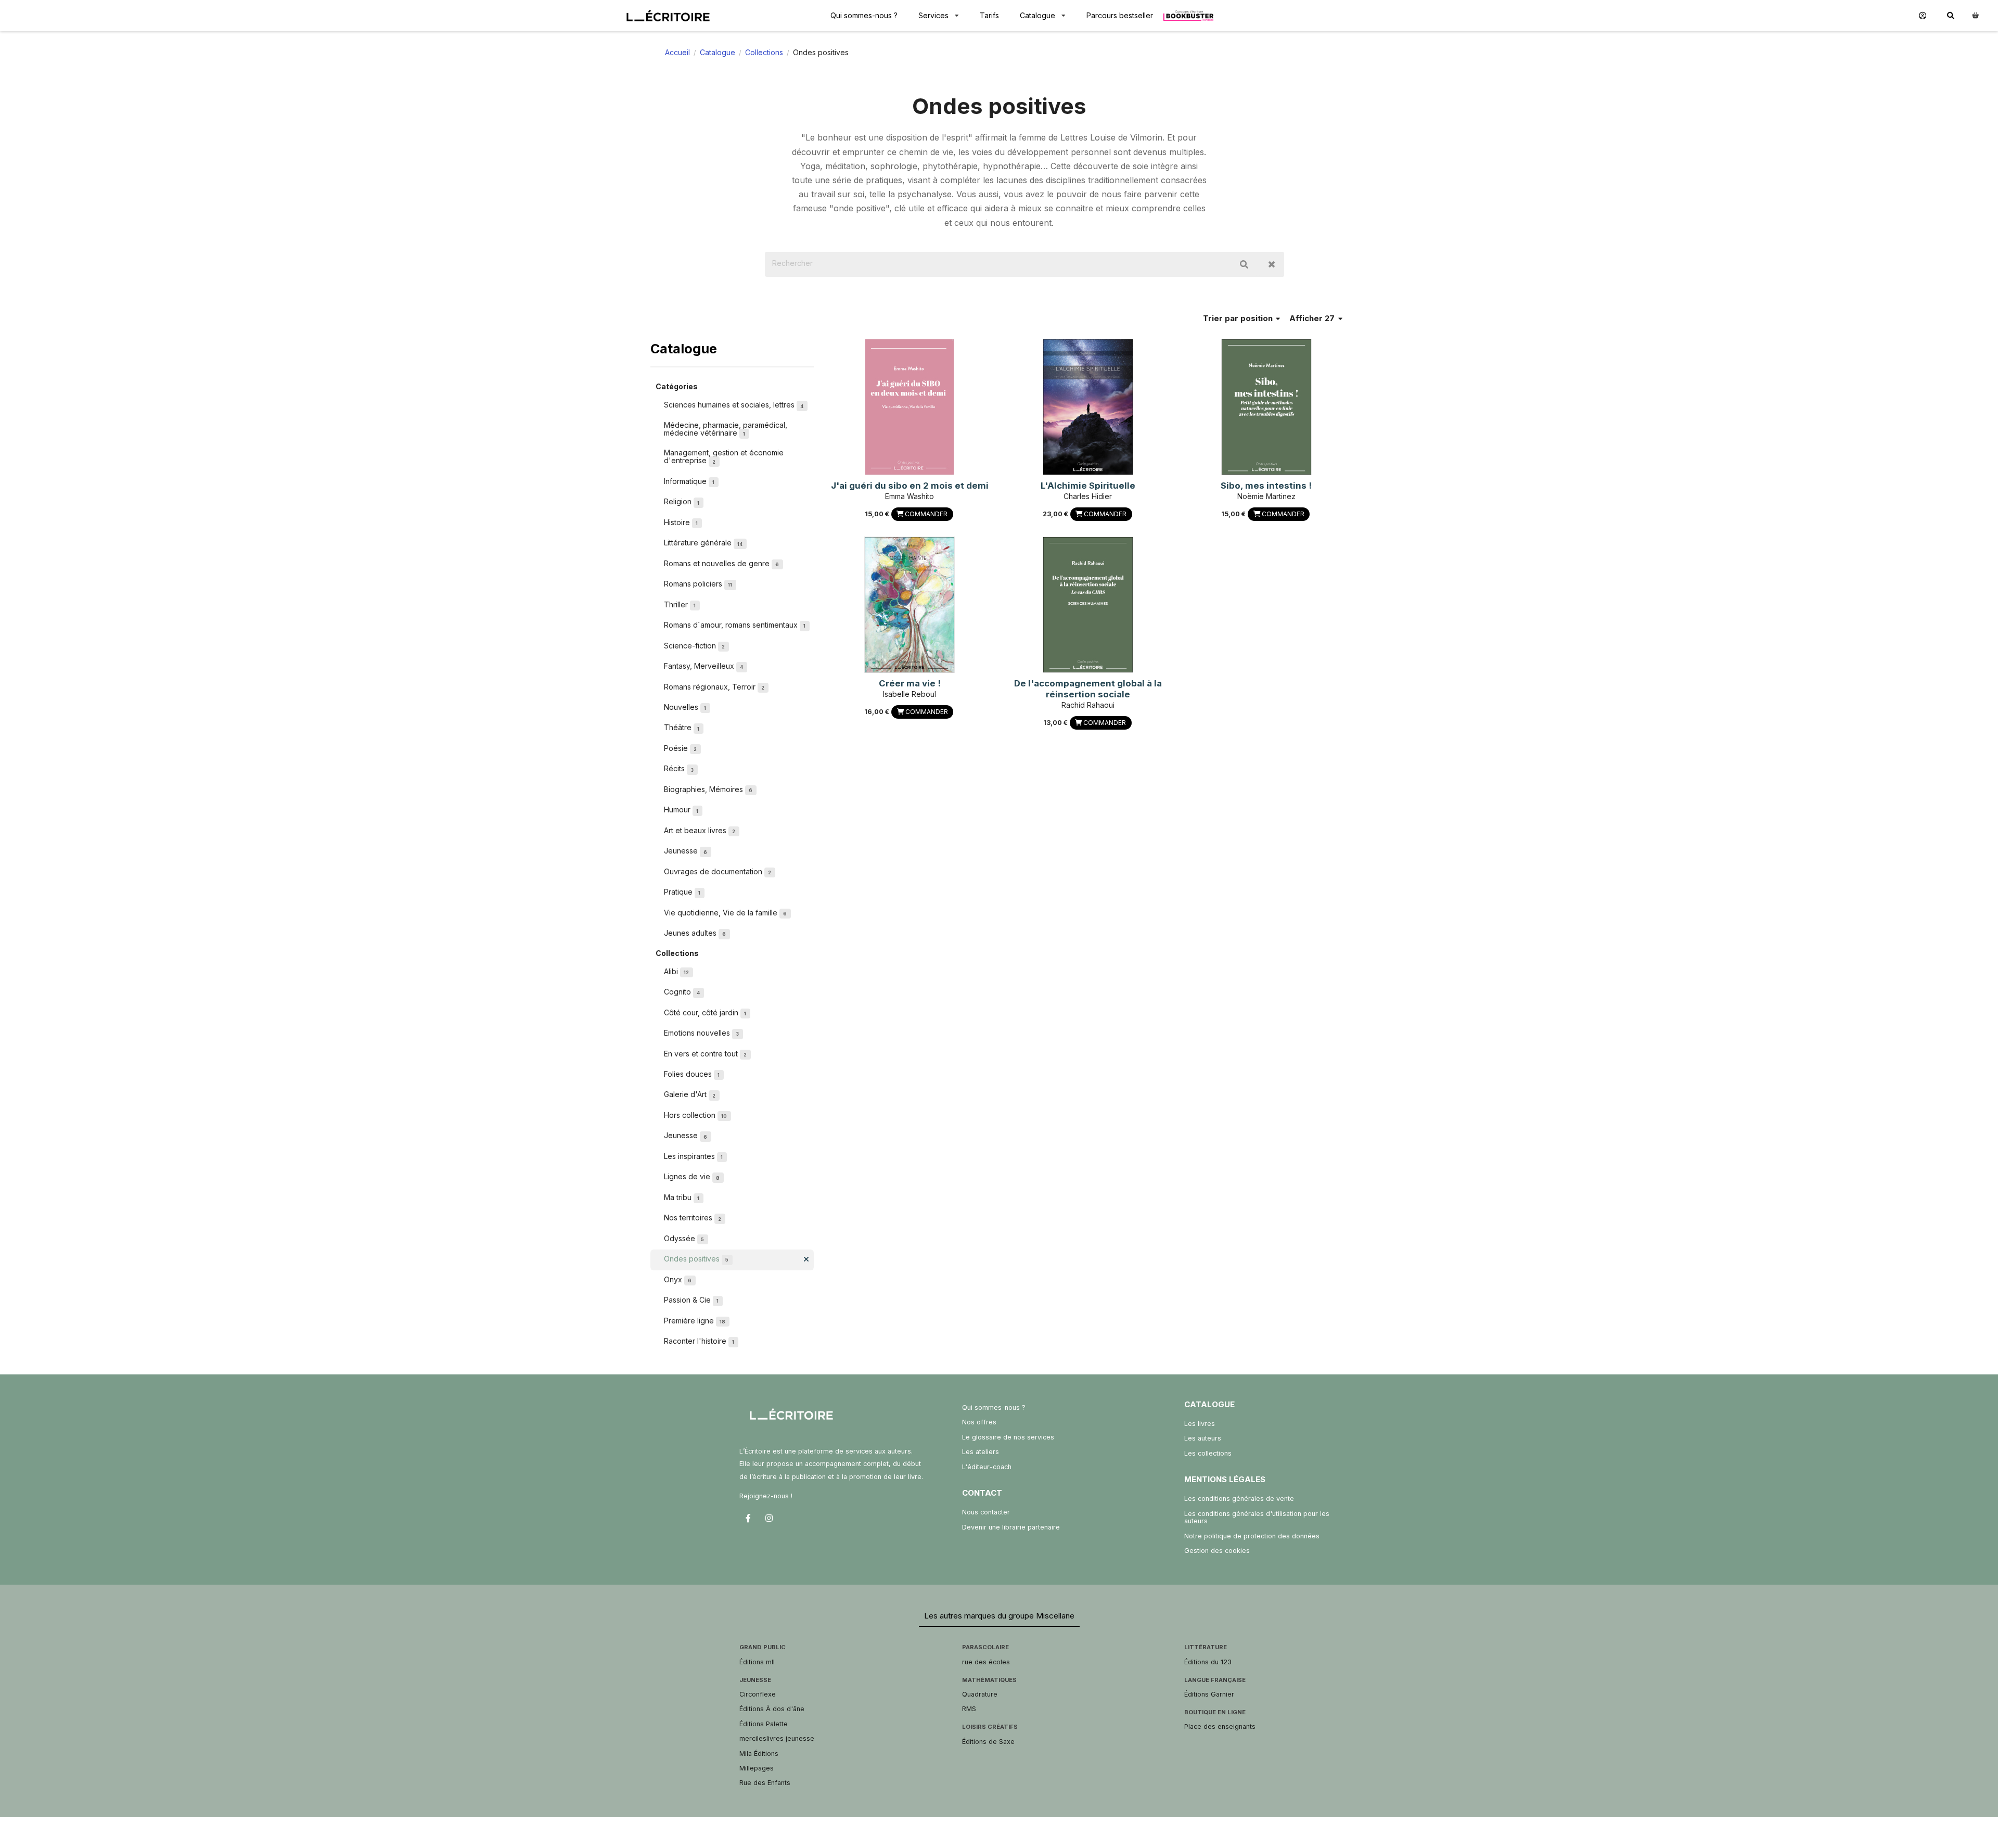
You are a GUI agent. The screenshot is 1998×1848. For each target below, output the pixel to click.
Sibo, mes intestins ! (1266, 486)
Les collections (1208, 1453)
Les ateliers (981, 1452)
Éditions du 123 (1208, 1662)
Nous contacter (986, 1512)
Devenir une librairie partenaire (1011, 1527)
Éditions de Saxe (988, 1742)
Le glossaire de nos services (1008, 1437)
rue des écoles (986, 1662)
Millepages (757, 1768)
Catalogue (1038, 15)
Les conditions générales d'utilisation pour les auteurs (1257, 1517)
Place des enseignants (1220, 1726)
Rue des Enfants (765, 1783)
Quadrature (980, 1694)
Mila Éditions (759, 1754)
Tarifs (989, 15)
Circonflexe (758, 1694)
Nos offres (979, 1422)
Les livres (1200, 1424)
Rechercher (1244, 264)
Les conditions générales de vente (1239, 1499)
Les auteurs (1203, 1438)
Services (933, 15)
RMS (969, 1709)
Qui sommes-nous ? (864, 15)
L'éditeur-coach (987, 1467)
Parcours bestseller (1120, 15)
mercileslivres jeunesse (777, 1738)
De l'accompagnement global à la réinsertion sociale (1088, 689)
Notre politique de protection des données (1252, 1536)
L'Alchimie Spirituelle (1088, 486)
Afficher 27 (1313, 318)
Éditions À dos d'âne (772, 1709)
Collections (764, 52)
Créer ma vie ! (910, 683)
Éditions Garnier (1209, 1694)
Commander (925, 514)
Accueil (677, 52)
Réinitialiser (1272, 264)
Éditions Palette (764, 1724)
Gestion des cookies (1217, 1551)
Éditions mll (757, 1662)
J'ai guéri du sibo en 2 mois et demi (910, 486)
